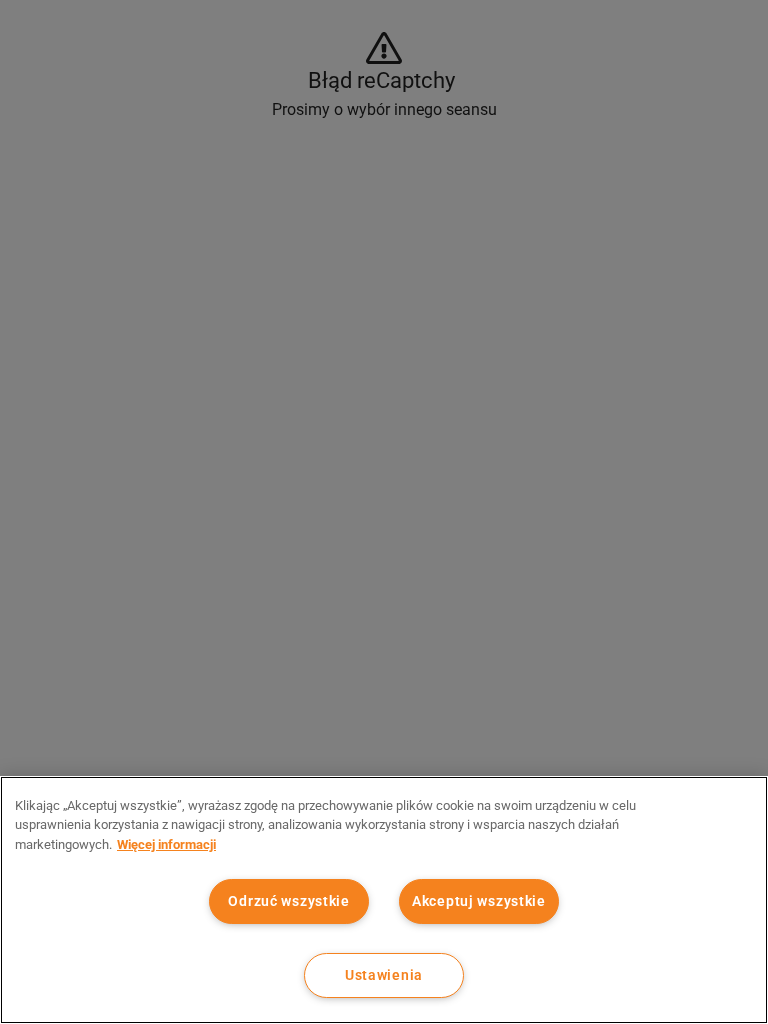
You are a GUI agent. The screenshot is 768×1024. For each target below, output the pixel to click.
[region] (384, 900)
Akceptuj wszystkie (479, 901)
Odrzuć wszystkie (289, 901)
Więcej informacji (166, 844)
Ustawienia (384, 975)
